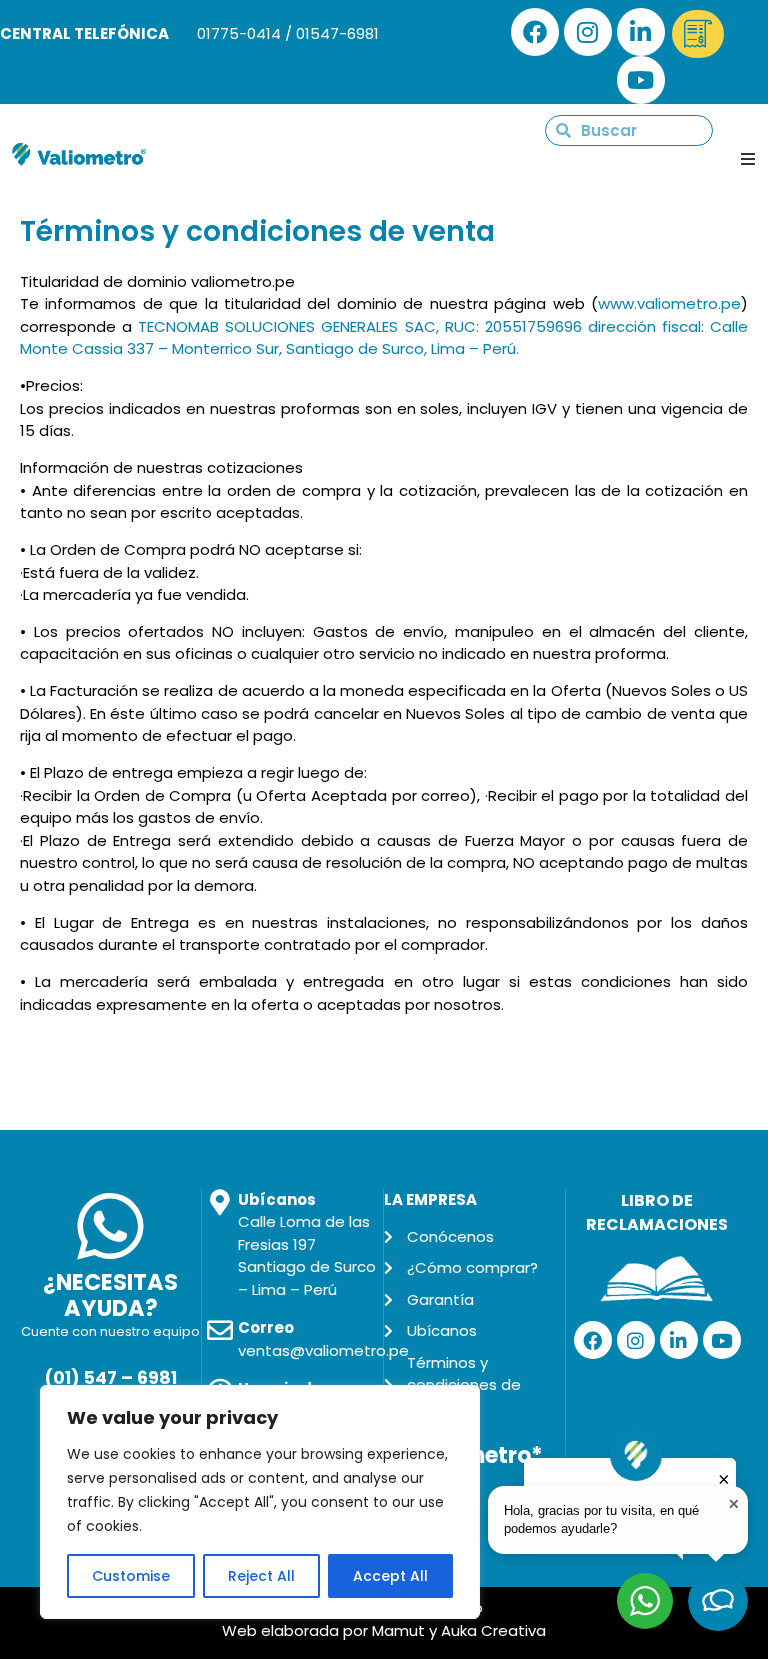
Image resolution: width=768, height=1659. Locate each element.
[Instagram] (588, 32)
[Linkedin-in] (641, 32)
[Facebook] (535, 32)
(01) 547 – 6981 (110, 1378)
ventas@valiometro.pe (323, 1350)
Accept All (390, 1576)
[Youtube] (641, 80)
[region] (260, 1502)
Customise (131, 1576)
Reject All (261, 1576)
